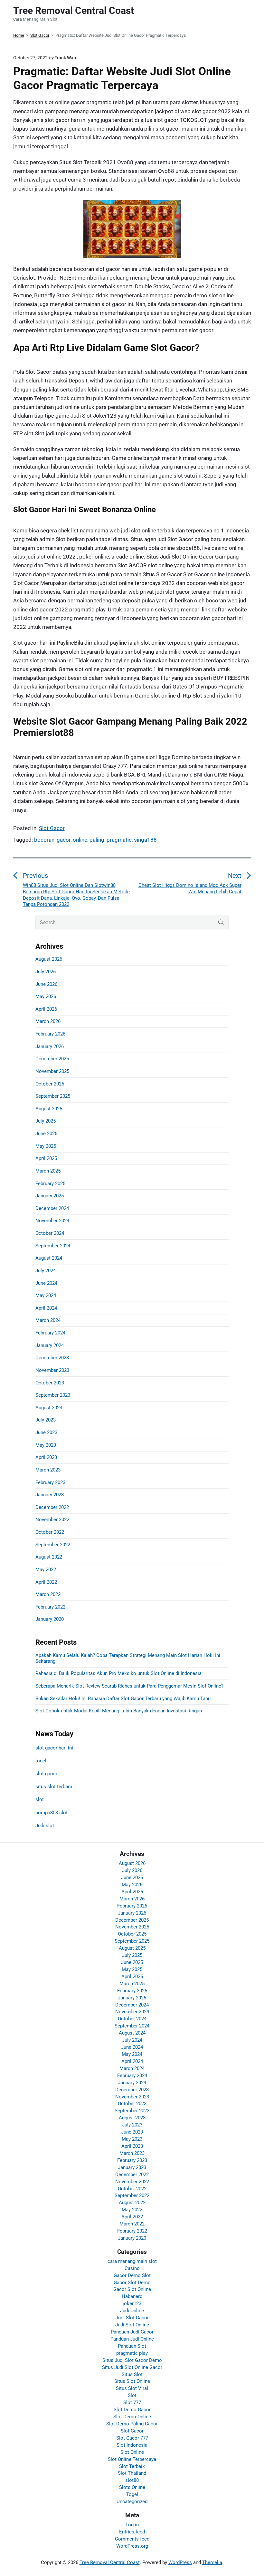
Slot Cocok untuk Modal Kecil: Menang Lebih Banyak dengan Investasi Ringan (119, 1711)
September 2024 (53, 1246)
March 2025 (48, 1171)
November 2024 (52, 1221)
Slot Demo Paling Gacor (132, 2424)
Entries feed (132, 2532)
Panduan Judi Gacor (132, 2332)
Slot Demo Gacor (132, 2410)
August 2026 (49, 959)
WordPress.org (132, 2546)
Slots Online (132, 2487)
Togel (132, 2494)
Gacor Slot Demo (132, 2283)
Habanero (132, 2296)
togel (41, 1761)
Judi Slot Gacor (132, 2318)
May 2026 (46, 996)
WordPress (180, 2562)
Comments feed (132, 2539)
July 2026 (46, 972)
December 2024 (52, 1208)
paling (97, 840)
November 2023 (52, 1370)
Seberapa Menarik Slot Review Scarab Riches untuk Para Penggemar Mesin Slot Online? (129, 1686)
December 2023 (52, 1358)
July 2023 (46, 1420)
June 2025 (46, 1134)
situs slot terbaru (54, 1787)
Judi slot (45, 1826)
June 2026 (46, 984)
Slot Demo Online (132, 2417)
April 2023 (46, 1457)
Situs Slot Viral (132, 2388)
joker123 (132, 2304)
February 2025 (50, 1184)
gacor (64, 840)
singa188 (145, 840)
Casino (132, 2268)
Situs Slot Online (132, 2381)
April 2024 (46, 1308)
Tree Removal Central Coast (110, 2562)
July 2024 (46, 1271)
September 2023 (53, 1395)
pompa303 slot (52, 1813)
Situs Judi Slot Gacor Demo (132, 2360)
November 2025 (52, 1071)
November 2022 (52, 1520)
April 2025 (46, 1158)
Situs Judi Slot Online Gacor (132, 2367)
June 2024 (46, 1283)
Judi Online (132, 2311)
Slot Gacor (52, 828)
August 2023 (49, 1408)
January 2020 (50, 1619)
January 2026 (50, 1046)
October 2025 (50, 1084)
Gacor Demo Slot (132, 2275)
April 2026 (46, 1009)
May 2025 (46, 1146)
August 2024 (49, 1258)
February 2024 (50, 1333)
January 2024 (50, 1345)
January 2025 (50, 1196)
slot (40, 1799)
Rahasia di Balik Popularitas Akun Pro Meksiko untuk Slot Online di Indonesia (118, 1673)
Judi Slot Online (132, 2325)
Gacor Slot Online (132, 2289)
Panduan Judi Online (132, 2339)
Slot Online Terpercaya (132, 2459)
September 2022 (53, 1545)
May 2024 (46, 1295)
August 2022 (49, 1557)
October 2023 (50, 1383)
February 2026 (50, 1034)
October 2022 (50, 1532)
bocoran (44, 840)
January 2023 (50, 1495)
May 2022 (46, 1570)
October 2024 (50, 1233)
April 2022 (46, 1582)
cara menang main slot (132, 2261)
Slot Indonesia (132, 2445)
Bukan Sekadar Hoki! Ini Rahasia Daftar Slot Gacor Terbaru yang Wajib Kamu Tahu (123, 1699)
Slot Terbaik (132, 2466)
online (80, 840)
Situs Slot (132, 2374)
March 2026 (48, 1021)
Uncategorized (132, 2502)
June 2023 (46, 1432)
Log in (132, 2525)
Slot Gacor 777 (132, 2438)
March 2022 (48, 1594)
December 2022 (52, 1507)
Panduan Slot (132, 2346)
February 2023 (50, 1482)
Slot (132, 2395)
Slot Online (132, 2452)
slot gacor (46, 1774)
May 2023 (46, 1445)
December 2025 (52, 1059)
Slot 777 (132, 2403)
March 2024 (48, 1320)
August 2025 (49, 1109)
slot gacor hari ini (54, 1748)
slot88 (132, 2480)
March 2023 (48, 1470)
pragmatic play (132, 2353)
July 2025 (46, 1121)
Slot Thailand (132, 2473)
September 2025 (53, 1096)
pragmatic (119, 840)
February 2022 (50, 1607)
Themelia (212, 2562)
